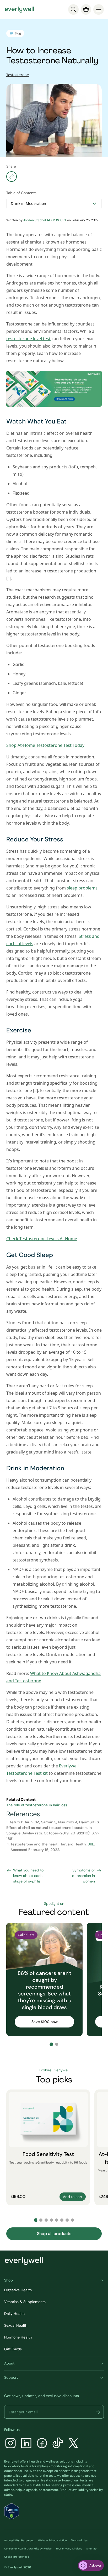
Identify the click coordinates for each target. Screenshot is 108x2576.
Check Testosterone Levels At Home (42, 1239)
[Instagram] (10, 2444)
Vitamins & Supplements (25, 2302)
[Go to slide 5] (57, 2220)
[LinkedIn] (26, 2444)
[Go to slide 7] (67, 2220)
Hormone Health (18, 2337)
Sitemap (91, 2549)
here (38, 2476)
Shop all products (54, 2234)
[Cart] (86, 9)
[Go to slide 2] (57, 2044)
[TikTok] (58, 2444)
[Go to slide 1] (51, 2044)
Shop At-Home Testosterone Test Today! (46, 745)
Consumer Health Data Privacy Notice (28, 2549)
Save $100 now (45, 2022)
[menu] (99, 9)
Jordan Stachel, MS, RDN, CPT (45, 220)
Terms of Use (79, 2540)
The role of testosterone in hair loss (37, 1805)
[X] (73, 2444)
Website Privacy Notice (52, 2540)
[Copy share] (12, 177)
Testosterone (18, 75)
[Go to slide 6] (62, 2220)
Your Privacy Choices (69, 2549)
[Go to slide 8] (72, 2220)
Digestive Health (18, 2290)
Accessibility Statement (19, 2540)
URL (91, 1844)
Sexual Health (16, 2325)
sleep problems (82, 888)
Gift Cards (13, 2349)
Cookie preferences (17, 2557)
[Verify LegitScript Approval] (12, 2511)
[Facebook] (42, 2444)
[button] (98, 2412)
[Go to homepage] (19, 9)
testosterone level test (28, 339)
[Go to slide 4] (51, 2220)
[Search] (73, 9)
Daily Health (14, 2314)
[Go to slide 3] (46, 2220)
